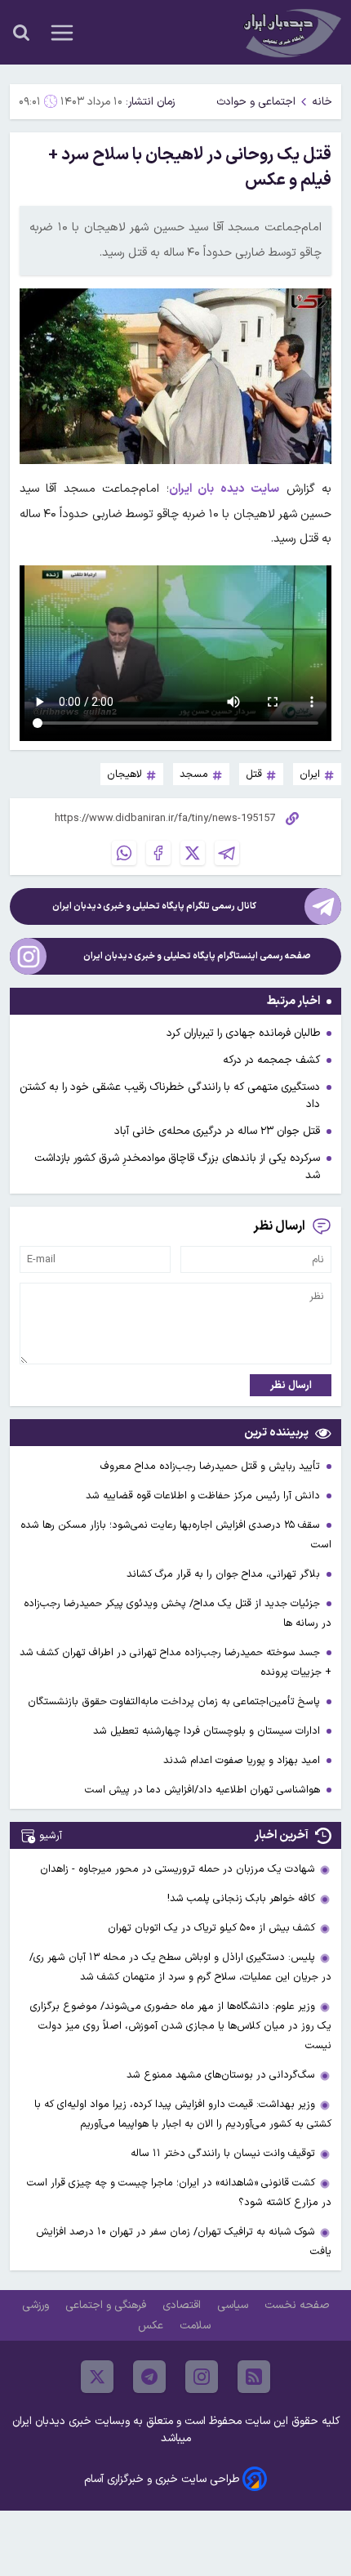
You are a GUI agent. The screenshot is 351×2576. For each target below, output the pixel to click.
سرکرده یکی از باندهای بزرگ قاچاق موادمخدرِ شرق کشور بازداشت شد (177, 1167)
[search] (21, 33)
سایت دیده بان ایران (224, 489)
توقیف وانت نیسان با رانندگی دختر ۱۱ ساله (223, 2153)
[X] (193, 853)
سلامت (197, 2326)
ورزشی (37, 2305)
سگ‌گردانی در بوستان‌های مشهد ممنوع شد (221, 2075)
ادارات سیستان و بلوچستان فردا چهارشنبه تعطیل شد (208, 1731)
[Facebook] (158, 853)
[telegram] (149, 2377)
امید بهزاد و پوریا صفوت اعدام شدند (243, 1760)
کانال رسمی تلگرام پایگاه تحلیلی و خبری (154, 906)
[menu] (62, 33)
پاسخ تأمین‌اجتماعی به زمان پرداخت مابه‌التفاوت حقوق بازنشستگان (175, 1701)
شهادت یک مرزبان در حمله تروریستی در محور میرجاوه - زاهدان (178, 1869)
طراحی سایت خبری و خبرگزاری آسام (162, 2479)
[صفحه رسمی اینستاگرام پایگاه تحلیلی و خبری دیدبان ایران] (28, 956)
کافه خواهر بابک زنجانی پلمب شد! (241, 1898)
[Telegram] (227, 853)
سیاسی (234, 2305)
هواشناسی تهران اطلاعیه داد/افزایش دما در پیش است (204, 1790)
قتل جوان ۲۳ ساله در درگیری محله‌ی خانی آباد (217, 1131)
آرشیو (51, 1835)
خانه (322, 102)
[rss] (254, 2377)
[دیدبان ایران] (291, 32)
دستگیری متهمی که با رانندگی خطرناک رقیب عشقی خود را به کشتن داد (170, 1096)
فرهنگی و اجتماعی (107, 2305)
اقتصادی (183, 2305)
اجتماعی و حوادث (256, 102)
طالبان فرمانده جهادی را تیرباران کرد (243, 1033)
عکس (152, 2326)
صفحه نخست (297, 2305)
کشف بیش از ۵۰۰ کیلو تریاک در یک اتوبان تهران (211, 1928)
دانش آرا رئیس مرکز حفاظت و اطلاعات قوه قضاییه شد (204, 1496)
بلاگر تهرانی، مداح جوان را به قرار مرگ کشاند (225, 1574)
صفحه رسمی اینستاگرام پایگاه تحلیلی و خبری (197, 956)
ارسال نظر (291, 1385)
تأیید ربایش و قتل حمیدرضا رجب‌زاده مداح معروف (212, 1466)
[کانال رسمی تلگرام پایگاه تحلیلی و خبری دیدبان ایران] (323, 906)
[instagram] (202, 2377)
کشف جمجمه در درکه (271, 1060)
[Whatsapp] (124, 853)
